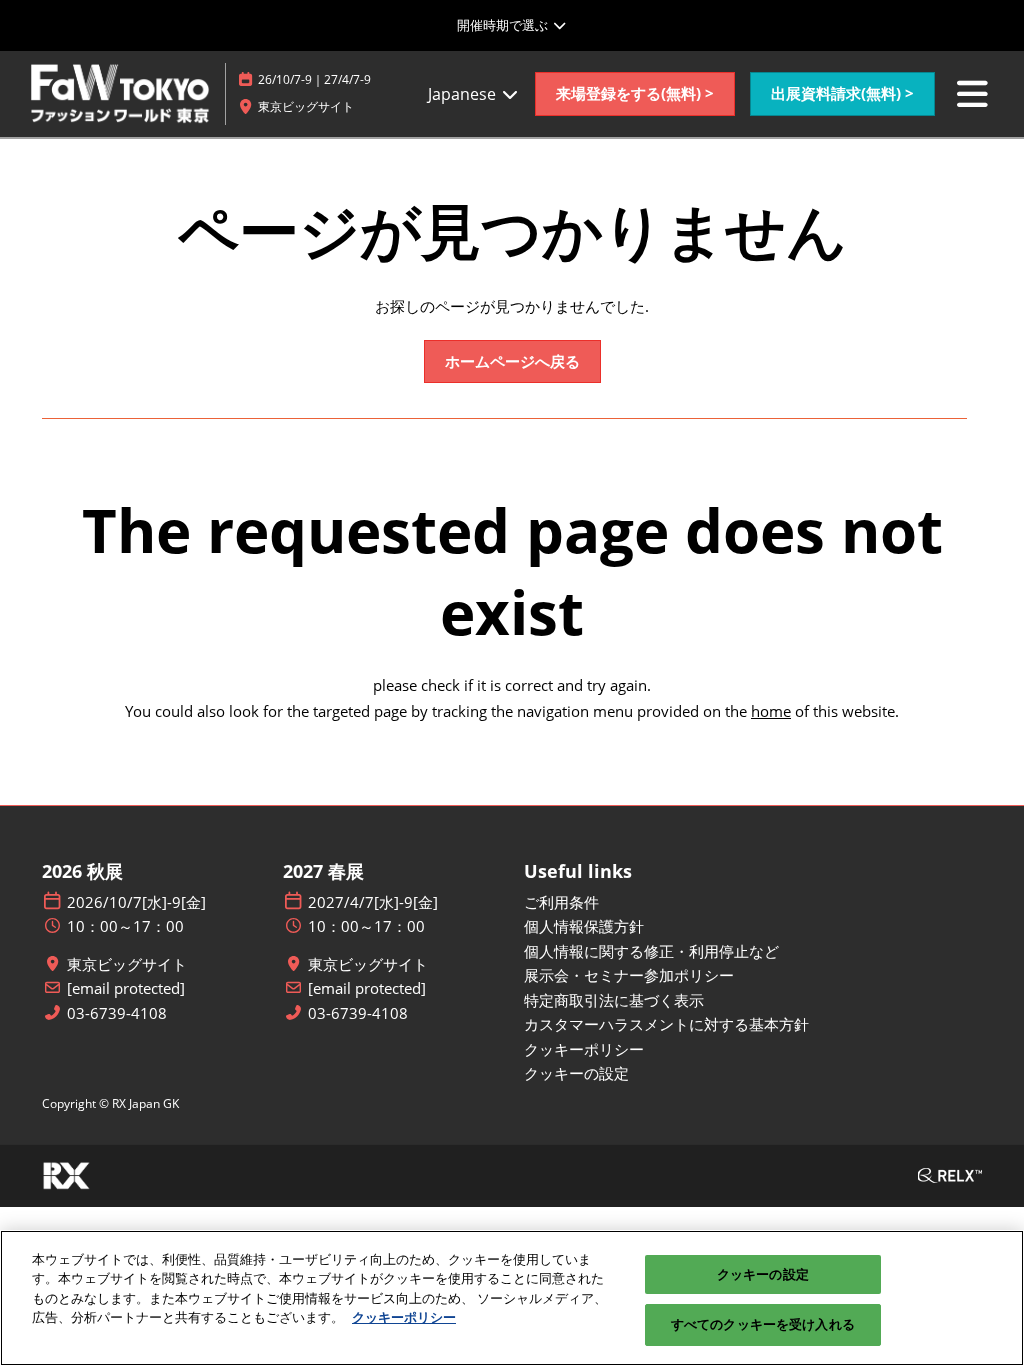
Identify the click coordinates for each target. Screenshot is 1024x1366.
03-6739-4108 (117, 1013)
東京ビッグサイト (127, 964)
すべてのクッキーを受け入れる (763, 1324)
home (771, 711)
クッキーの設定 (763, 1274)
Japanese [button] (464, 94)
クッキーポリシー (404, 1317)
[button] (635, 94)
